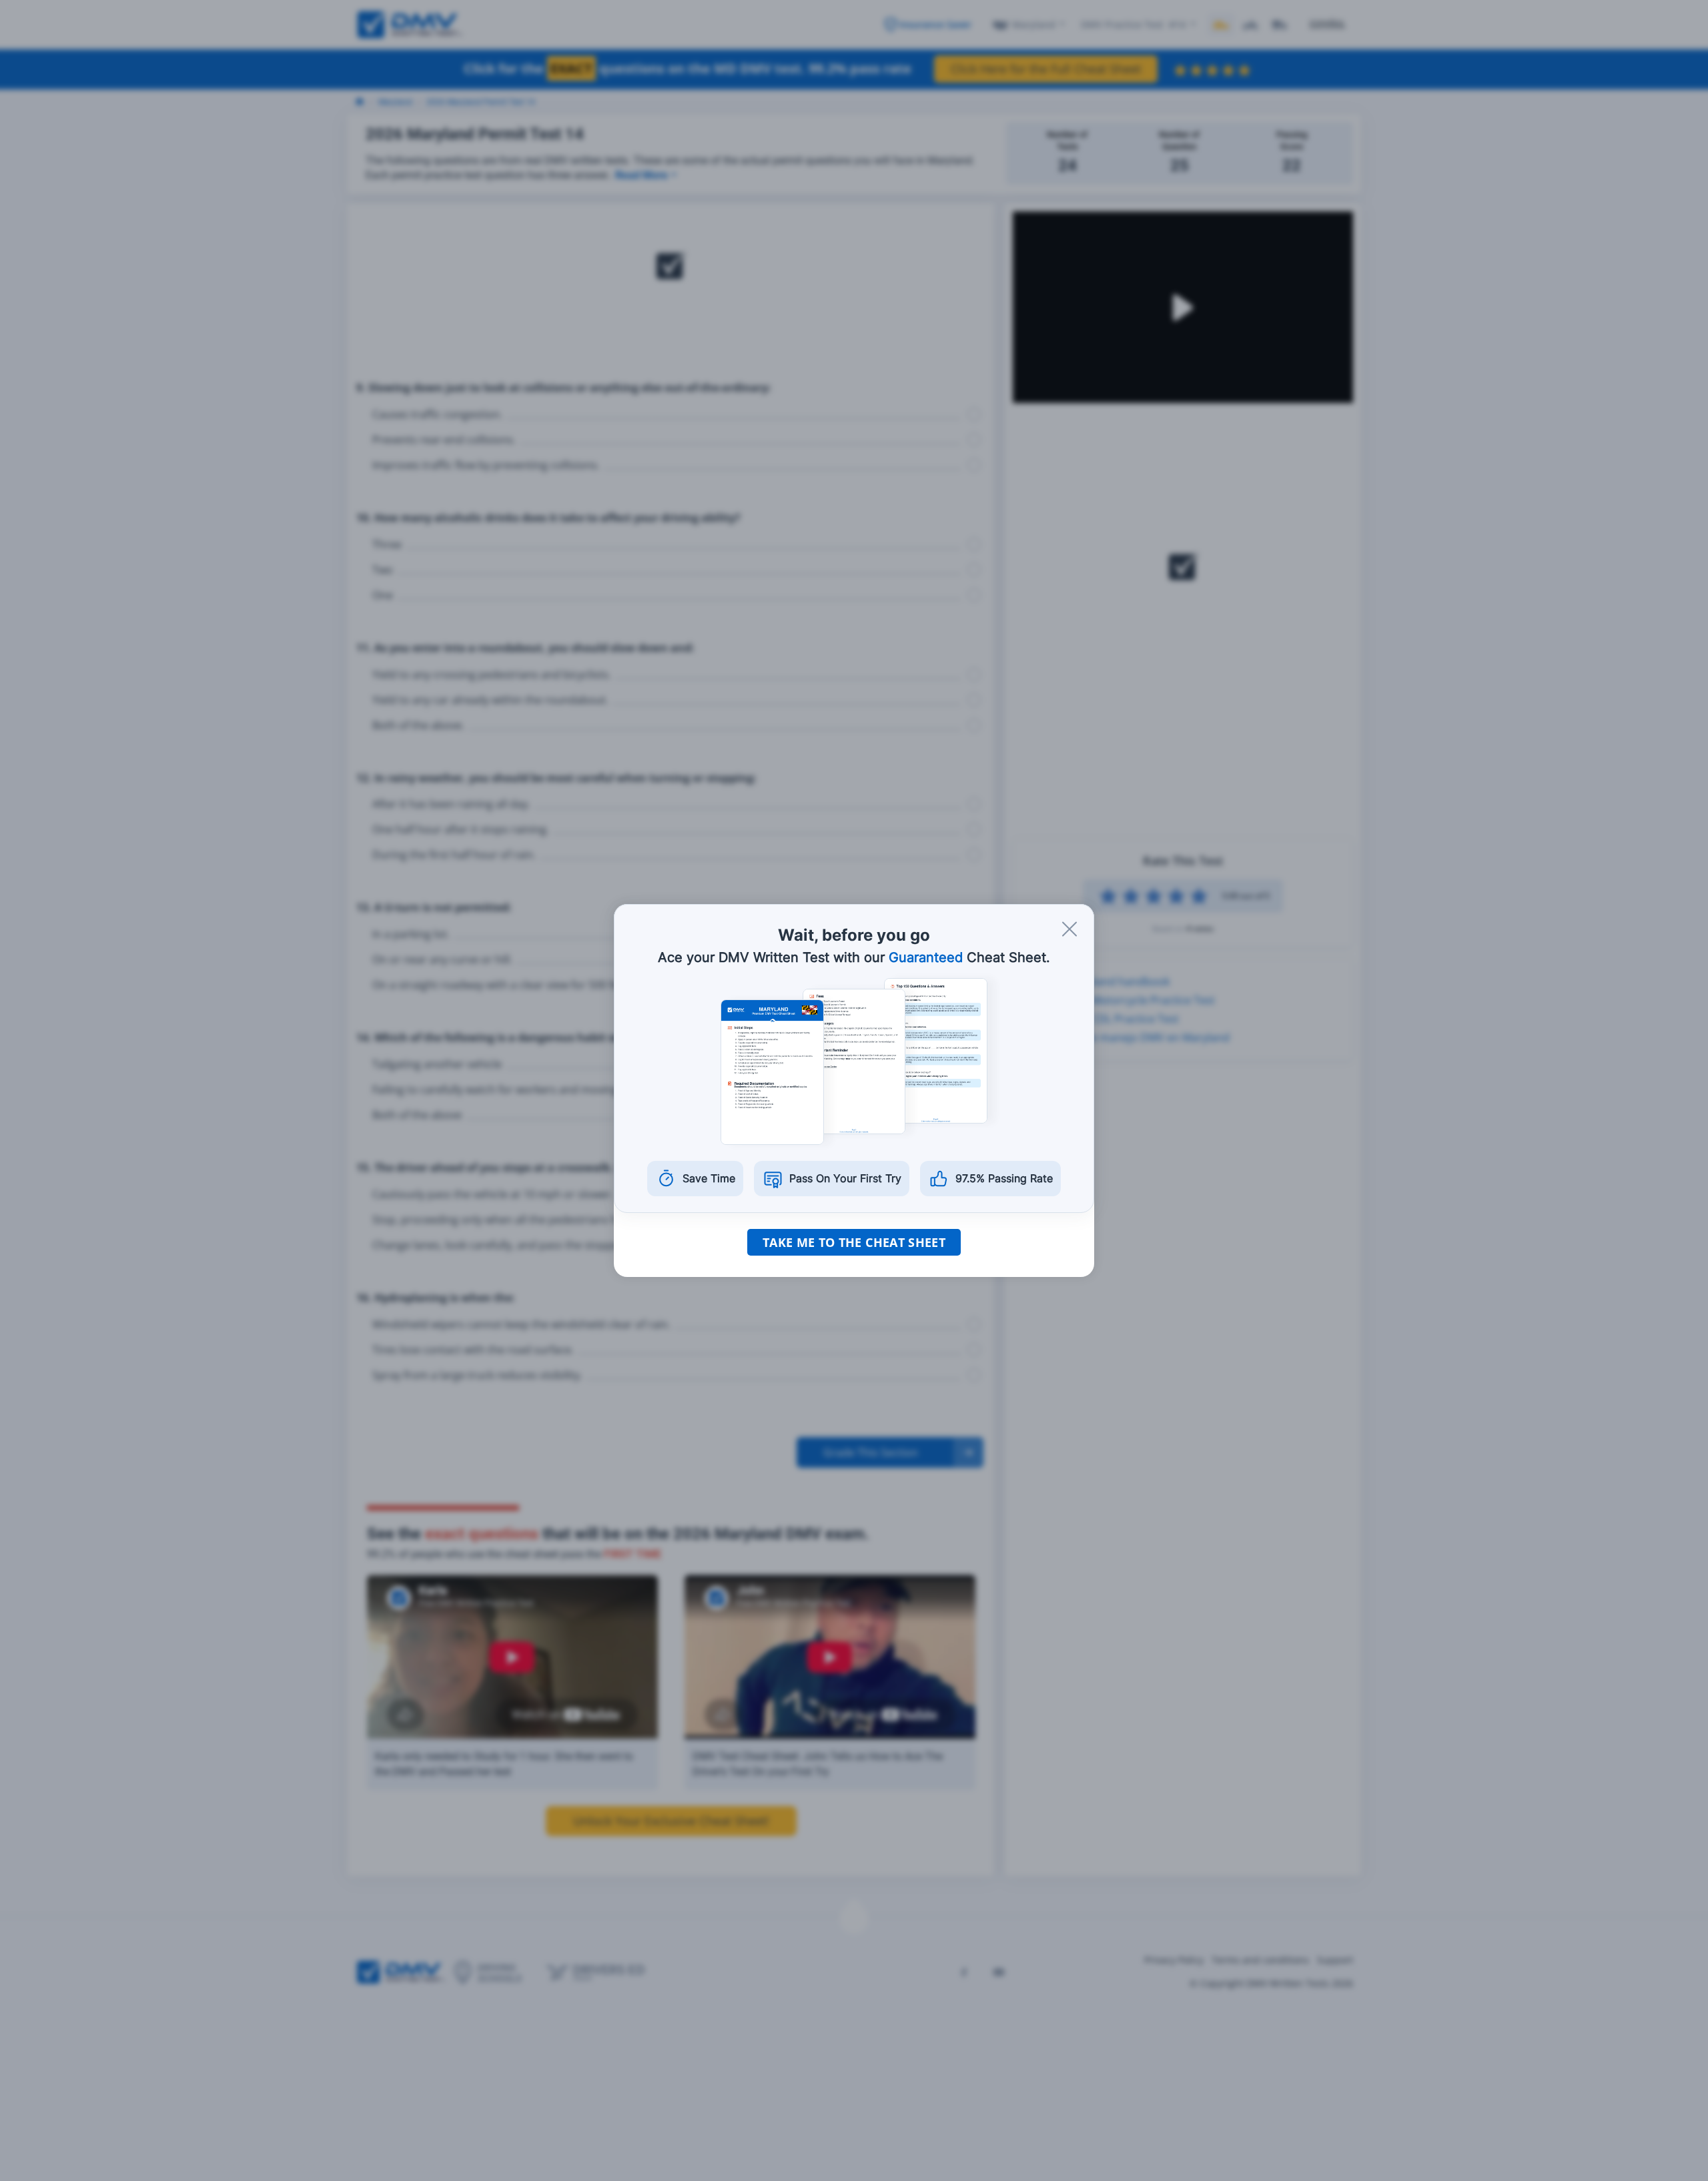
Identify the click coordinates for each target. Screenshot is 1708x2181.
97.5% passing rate (1004, 1178)
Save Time (709, 1178)
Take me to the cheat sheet (854, 1242)
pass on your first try (845, 1178)
